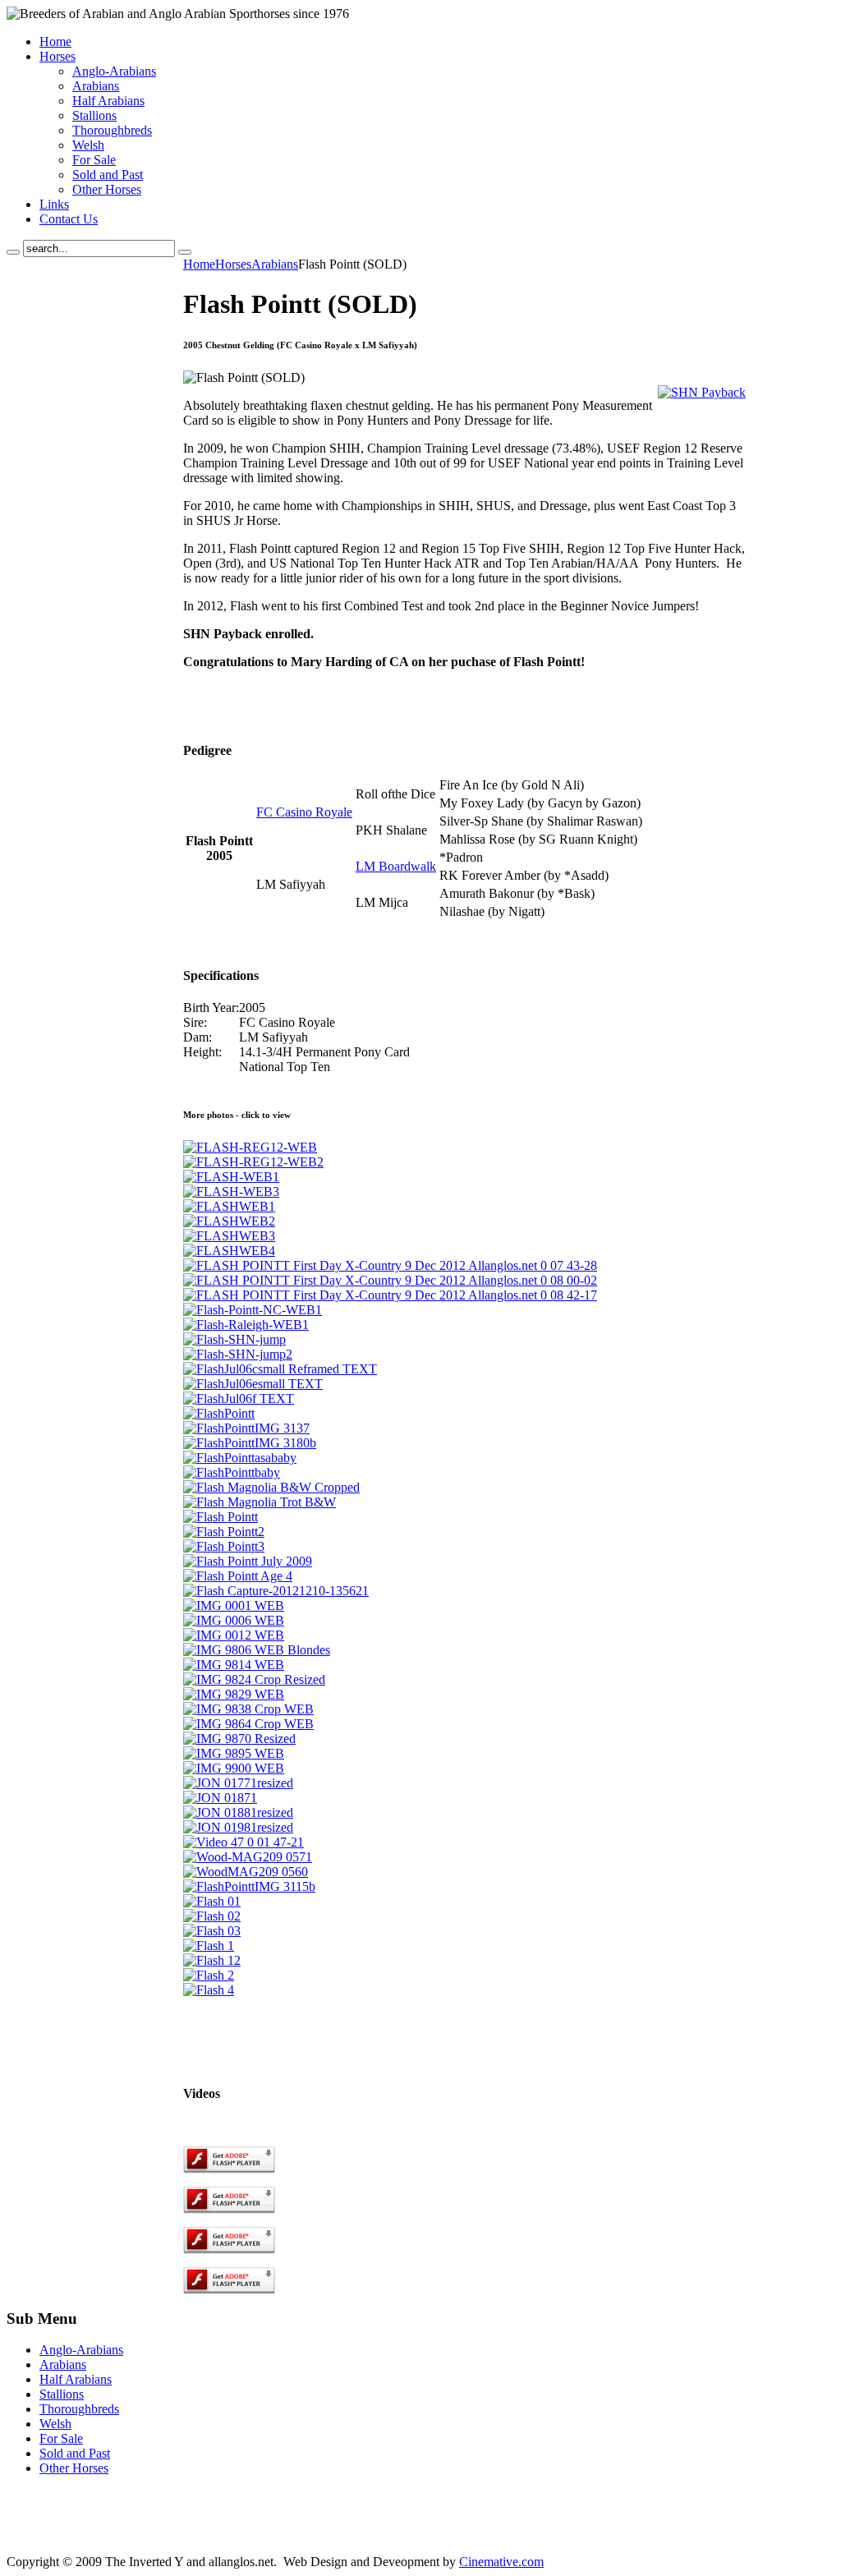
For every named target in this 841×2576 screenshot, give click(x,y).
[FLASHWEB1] (229, 1206)
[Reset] (185, 252)
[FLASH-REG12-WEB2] (253, 1162)
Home (199, 264)
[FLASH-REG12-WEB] (250, 1147)
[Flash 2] (209, 1975)
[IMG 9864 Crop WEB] (248, 1724)
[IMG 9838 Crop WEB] (248, 1709)
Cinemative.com (501, 2562)
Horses (233, 264)
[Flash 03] (212, 1931)
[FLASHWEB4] (229, 1251)
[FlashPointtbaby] (232, 1472)
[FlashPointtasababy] (240, 1458)
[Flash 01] (212, 1901)
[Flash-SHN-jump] (234, 1339)
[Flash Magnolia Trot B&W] (260, 1502)
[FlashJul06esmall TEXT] (253, 1384)
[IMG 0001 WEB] (234, 1605)
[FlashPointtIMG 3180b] (250, 1443)
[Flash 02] (212, 1916)
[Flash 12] (212, 1960)
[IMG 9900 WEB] (234, 1768)
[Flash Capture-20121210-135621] (276, 1591)
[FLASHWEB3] (229, 1236)
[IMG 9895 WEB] (234, 1753)
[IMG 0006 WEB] (234, 1620)
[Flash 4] (209, 1990)
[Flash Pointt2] (224, 1532)
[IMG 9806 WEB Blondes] (257, 1650)
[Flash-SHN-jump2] (238, 1354)
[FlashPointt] (219, 1413)
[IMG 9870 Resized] (239, 1739)
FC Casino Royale (304, 812)
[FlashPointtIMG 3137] (246, 1428)
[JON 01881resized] (238, 1812)
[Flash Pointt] (221, 1517)
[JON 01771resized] (238, 1783)
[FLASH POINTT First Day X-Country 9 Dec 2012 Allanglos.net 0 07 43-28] (390, 1265)
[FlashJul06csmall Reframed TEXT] (280, 1369)
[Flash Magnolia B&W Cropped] (271, 1487)
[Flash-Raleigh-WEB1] (246, 1325)
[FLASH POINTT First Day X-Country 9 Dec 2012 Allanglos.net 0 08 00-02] (390, 1280)
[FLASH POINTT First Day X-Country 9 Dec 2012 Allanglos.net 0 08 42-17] (390, 1295)
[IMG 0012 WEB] (234, 1635)
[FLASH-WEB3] (231, 1191)
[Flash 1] (209, 1946)
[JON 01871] (220, 1798)
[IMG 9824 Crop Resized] (254, 1679)
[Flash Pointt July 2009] (248, 1561)
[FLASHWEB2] (229, 1221)
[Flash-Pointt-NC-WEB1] (253, 1310)
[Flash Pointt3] (224, 1546)
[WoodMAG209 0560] (246, 1872)
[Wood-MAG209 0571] (248, 1857)
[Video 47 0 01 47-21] (244, 1842)
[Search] (13, 252)
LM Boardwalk (396, 866)
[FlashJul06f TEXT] (239, 1398)
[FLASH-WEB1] (231, 1177)
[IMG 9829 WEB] (234, 1694)
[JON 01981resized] (238, 1827)
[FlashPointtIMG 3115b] (249, 1886)
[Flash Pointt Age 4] (238, 1576)
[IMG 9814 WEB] (234, 1665)
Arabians (275, 264)
